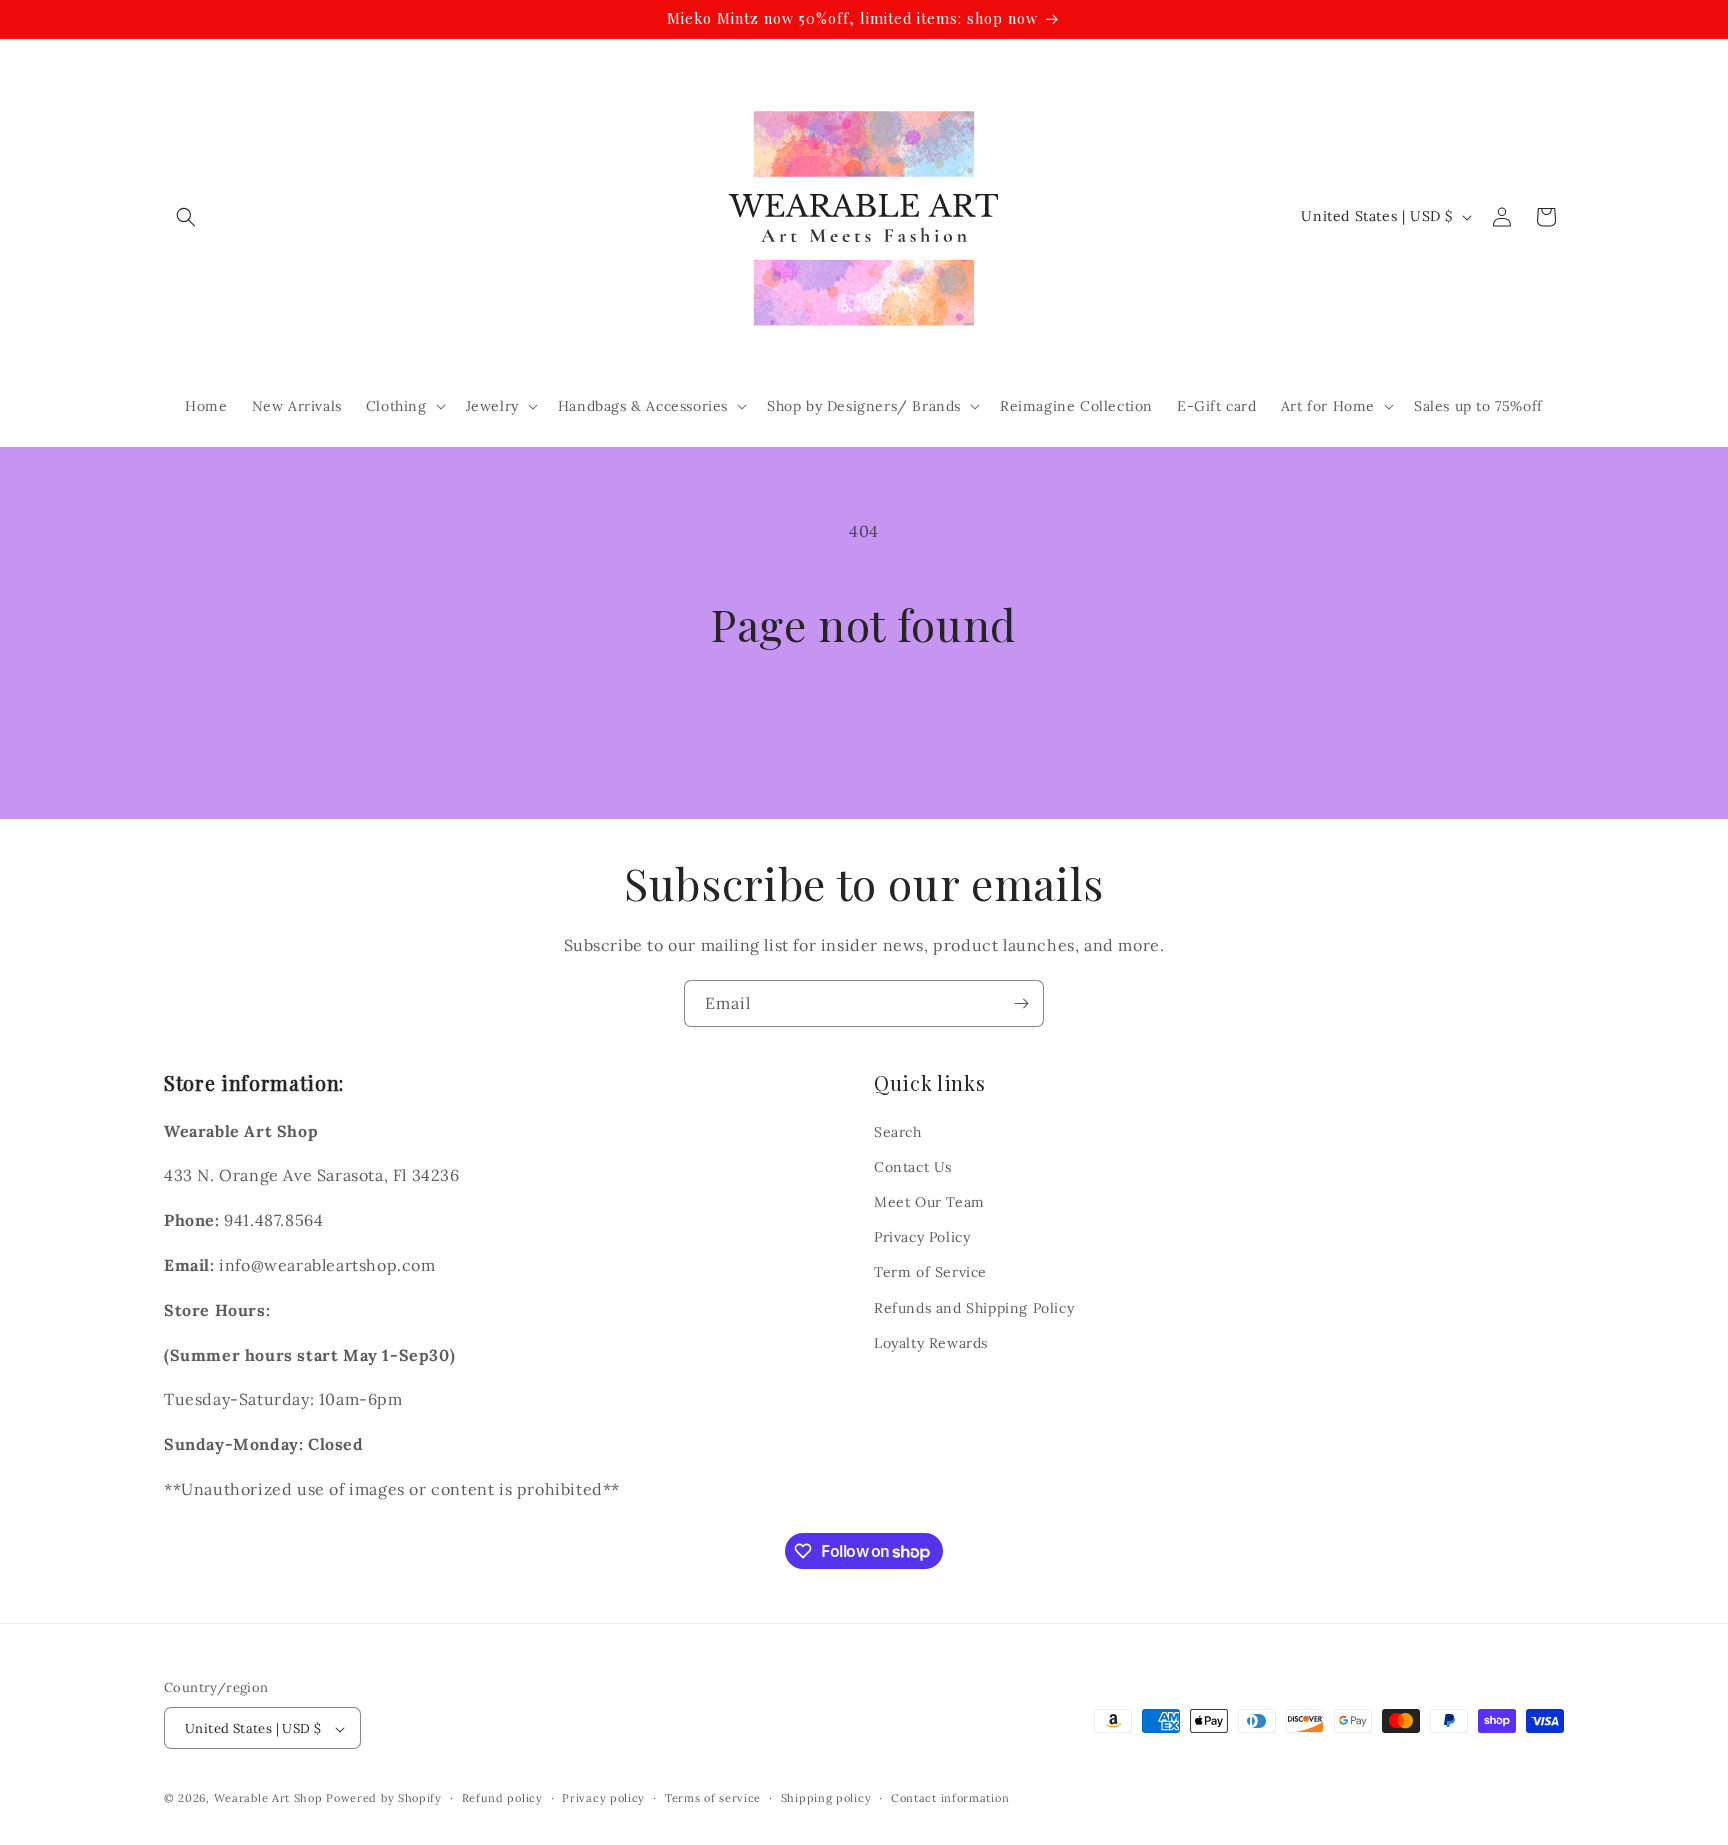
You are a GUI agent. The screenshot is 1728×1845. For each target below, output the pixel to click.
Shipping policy (826, 1798)
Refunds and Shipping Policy (974, 1307)
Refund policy (502, 1798)
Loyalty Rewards (931, 1342)
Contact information (950, 1798)
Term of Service (930, 1272)
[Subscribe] (1021, 1003)
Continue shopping (864, 724)
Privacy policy (603, 1798)
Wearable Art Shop (268, 1799)
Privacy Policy (922, 1237)
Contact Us (913, 1166)
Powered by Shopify (384, 1799)
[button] (186, 217)
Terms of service (713, 1798)
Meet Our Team (929, 1201)
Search (898, 1131)
